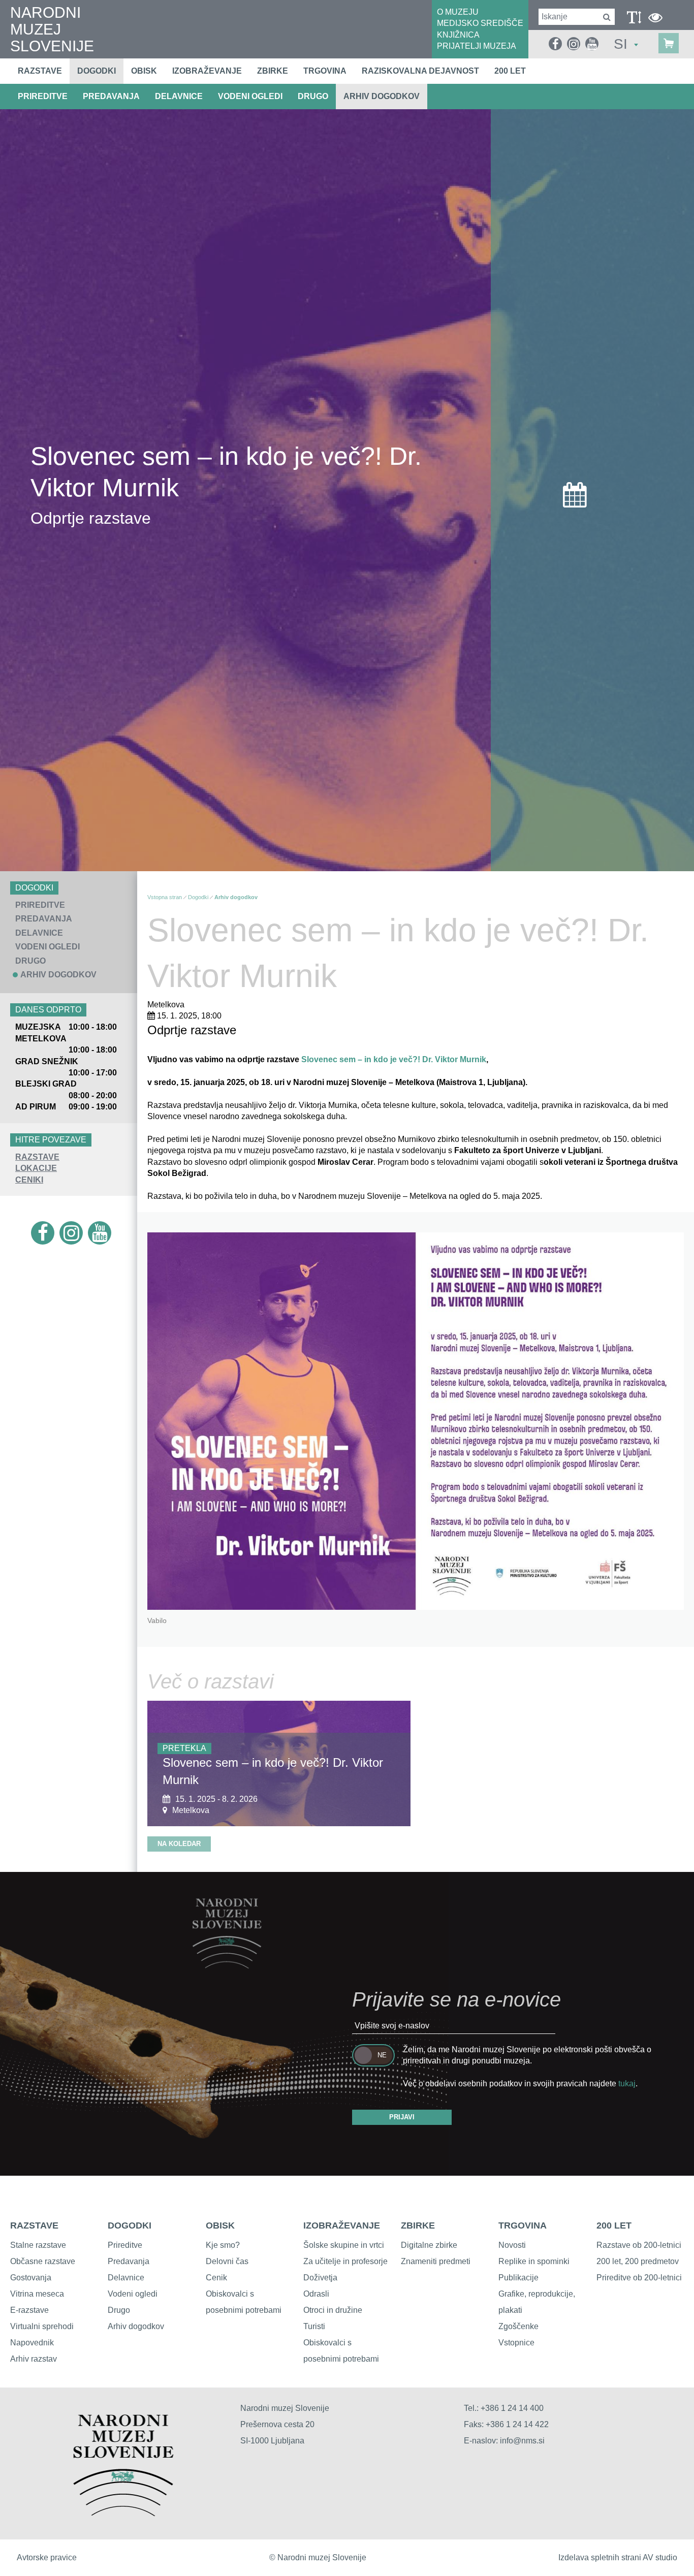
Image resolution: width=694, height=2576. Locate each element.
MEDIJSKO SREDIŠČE (480, 23)
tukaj (627, 2084)
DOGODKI (130, 2225)
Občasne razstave (43, 2261)
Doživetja (320, 2278)
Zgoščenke (518, 2326)
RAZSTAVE (37, 1157)
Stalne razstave (38, 2245)
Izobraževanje (207, 71)
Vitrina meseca (37, 2294)
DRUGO (313, 96)
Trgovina (325, 71)
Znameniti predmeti (436, 2261)
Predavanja (129, 2261)
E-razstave (29, 2310)
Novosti (512, 2245)
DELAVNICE (179, 96)
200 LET (614, 2225)
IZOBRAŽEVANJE (342, 2225)
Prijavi (402, 2117)
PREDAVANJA (111, 96)
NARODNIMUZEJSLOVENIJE (52, 29)
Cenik (216, 2278)
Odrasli (316, 2294)
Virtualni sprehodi (42, 2326)
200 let (510, 71)
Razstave (40, 71)
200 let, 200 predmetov (638, 2261)
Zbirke (273, 71)
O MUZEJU (458, 12)
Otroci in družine (333, 2310)
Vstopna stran (165, 897)
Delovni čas (227, 2261)
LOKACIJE (36, 1168)
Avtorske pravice (47, 2557)
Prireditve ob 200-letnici (639, 2278)
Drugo (119, 2310)
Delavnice (126, 2278)
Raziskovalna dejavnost (420, 71)
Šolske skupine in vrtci (344, 2245)
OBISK (220, 2225)
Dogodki (97, 71)
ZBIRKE (418, 2225)
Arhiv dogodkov (382, 96)
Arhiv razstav (34, 2359)
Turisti (314, 2326)
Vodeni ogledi (133, 2294)
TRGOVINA (523, 2225)
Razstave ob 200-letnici (639, 2245)
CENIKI (29, 1180)
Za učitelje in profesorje (345, 2261)
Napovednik (32, 2343)
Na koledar (179, 1844)
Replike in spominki (534, 2261)
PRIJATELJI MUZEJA (477, 46)
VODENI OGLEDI (250, 96)
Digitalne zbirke (429, 2245)
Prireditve (125, 2245)
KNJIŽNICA (458, 35)
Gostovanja (31, 2278)
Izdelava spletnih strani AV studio (618, 2557)
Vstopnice (516, 2343)
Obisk (144, 71)
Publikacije (518, 2278)
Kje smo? (223, 2245)
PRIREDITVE (43, 96)
